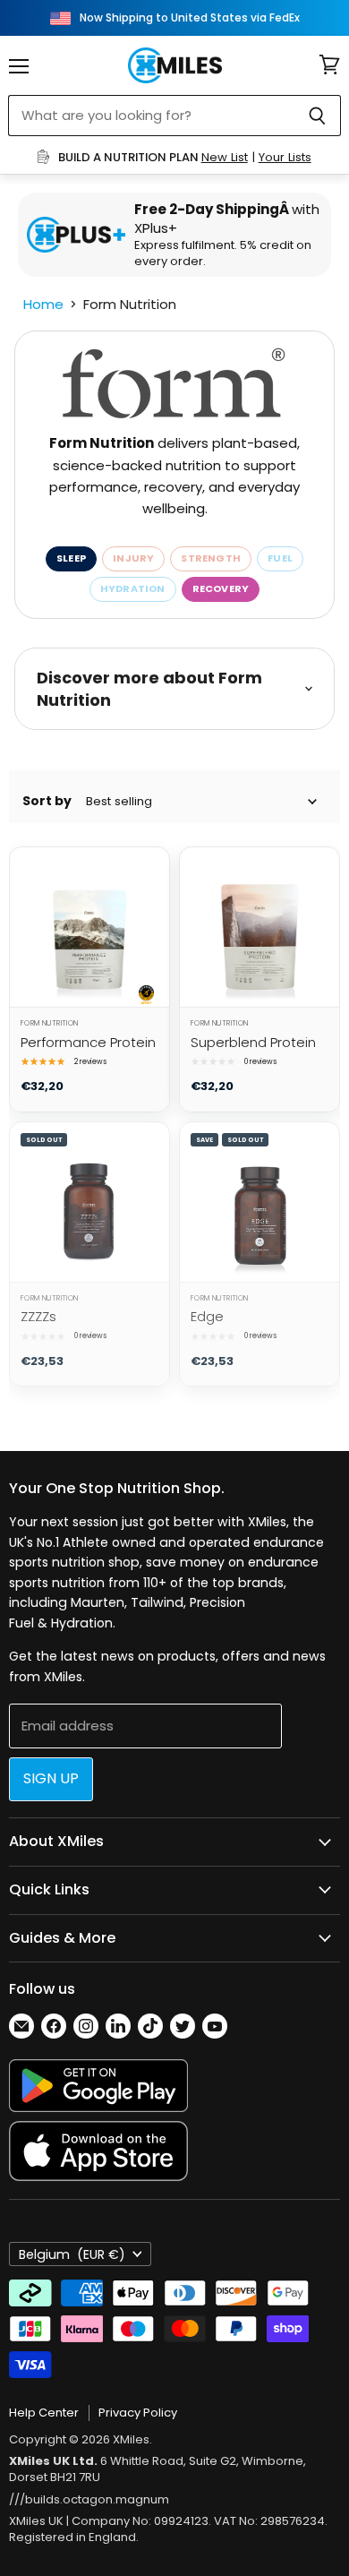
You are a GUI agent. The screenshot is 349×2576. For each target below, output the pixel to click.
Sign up (51, 1778)
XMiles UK (36, 2521)
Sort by (47, 801)
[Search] (317, 116)
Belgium (72, 2254)
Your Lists (285, 157)
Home (43, 304)
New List (225, 157)
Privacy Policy (138, 2413)
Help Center (44, 2413)
